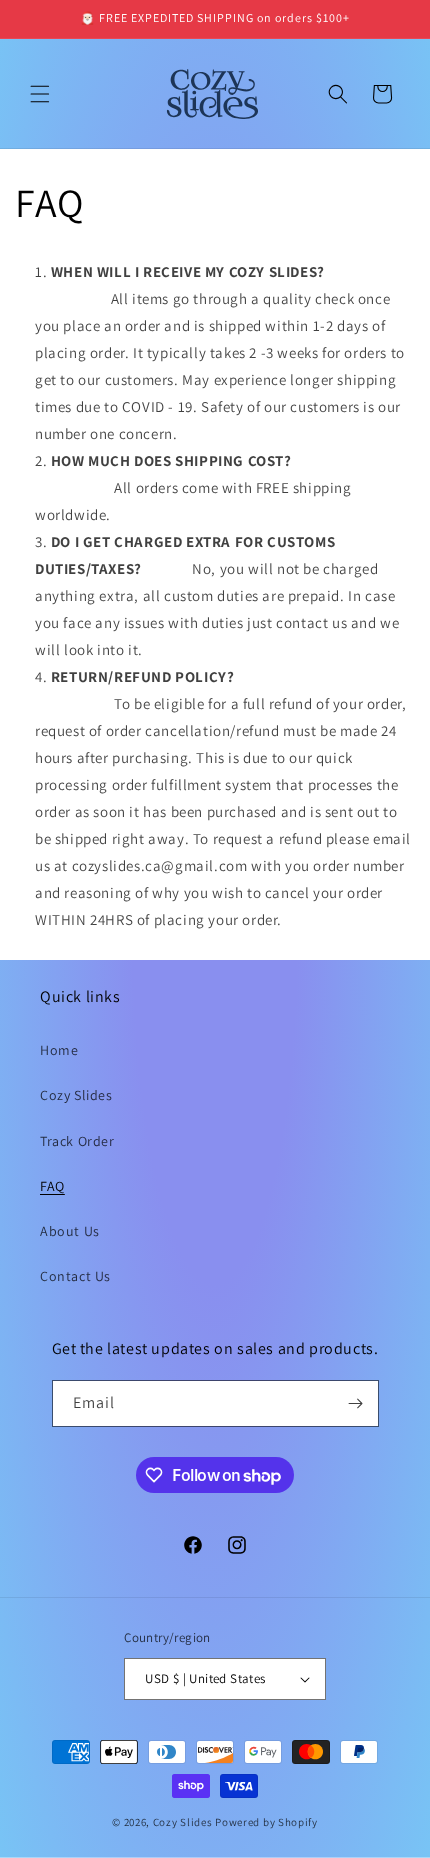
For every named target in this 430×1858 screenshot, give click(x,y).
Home (59, 1050)
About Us (70, 1231)
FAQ (52, 1186)
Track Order (77, 1141)
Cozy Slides (76, 1095)
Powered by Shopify (266, 1822)
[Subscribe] (356, 1403)
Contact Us (75, 1276)
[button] (40, 94)
